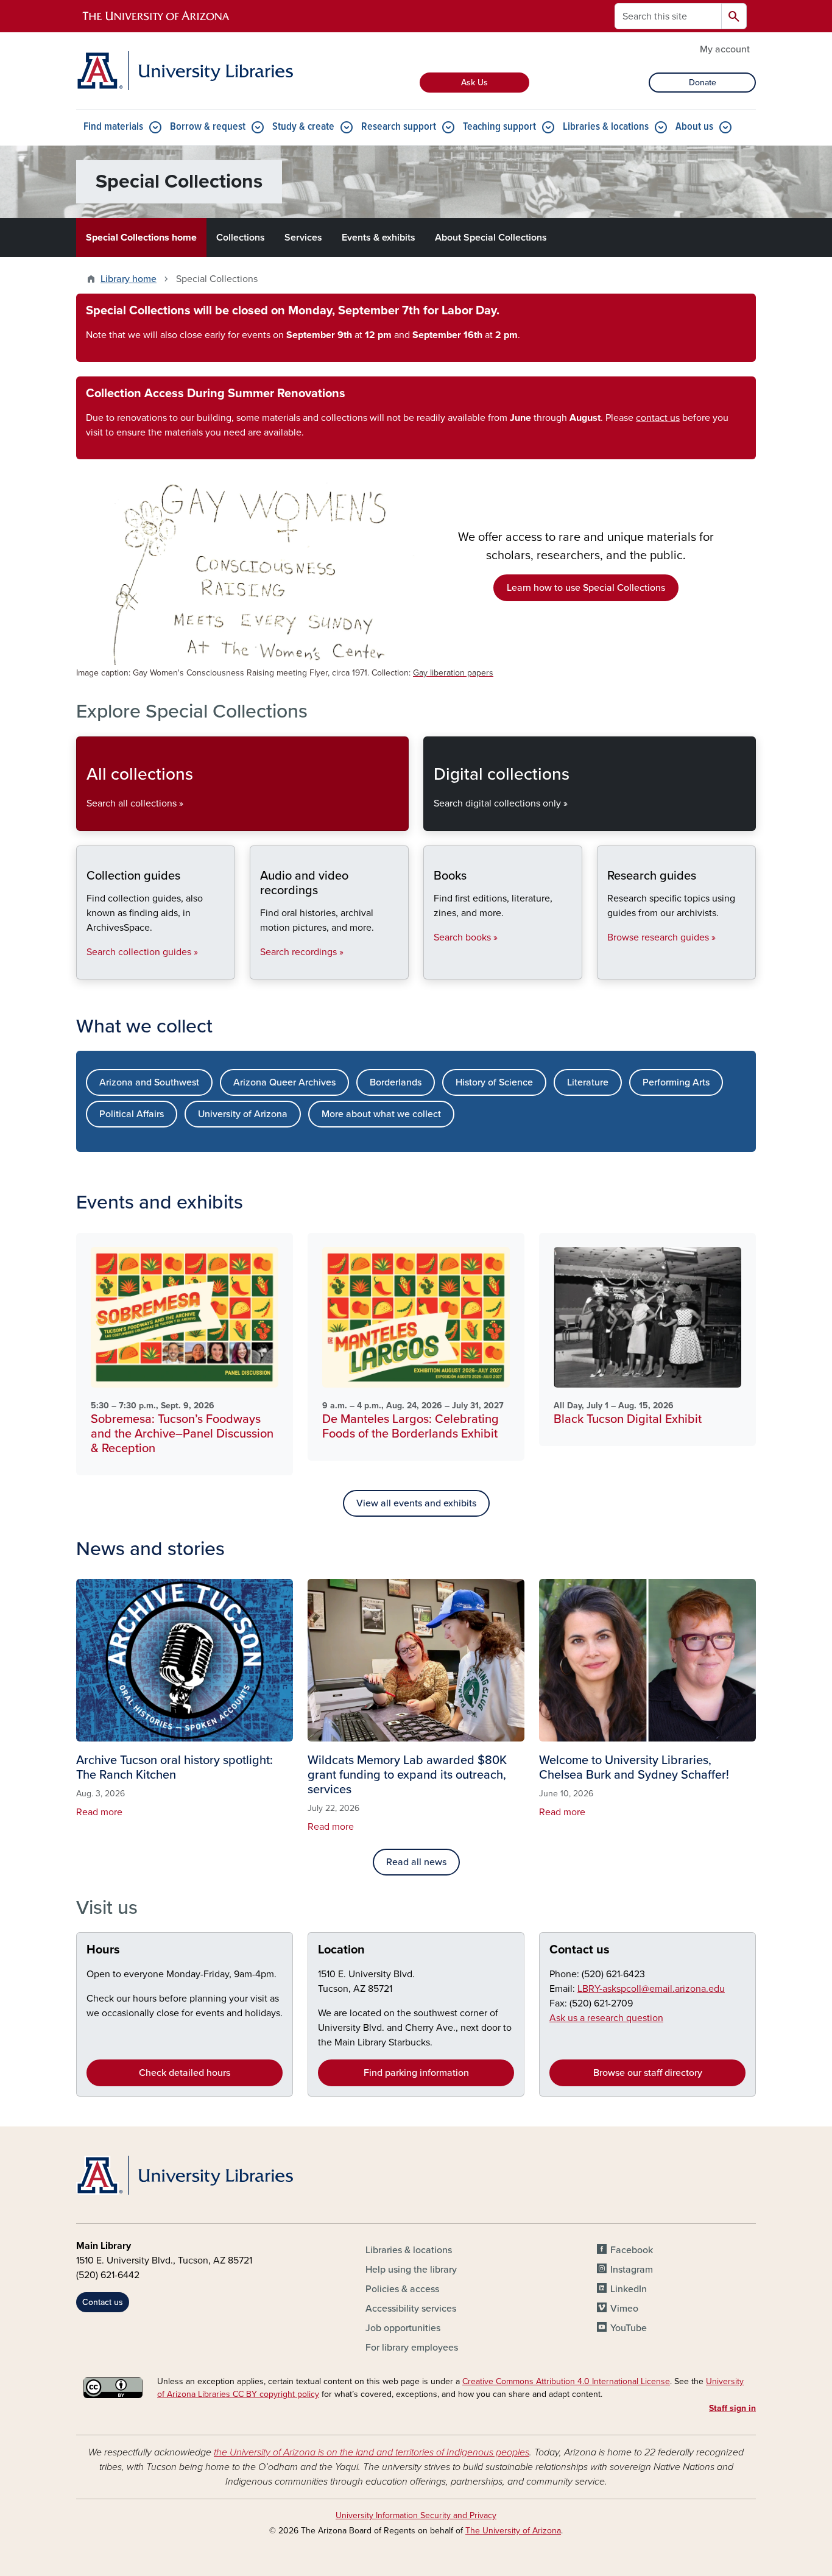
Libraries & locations (606, 127)
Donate (703, 83)
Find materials (113, 127)
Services (303, 238)
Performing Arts (676, 1082)
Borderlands (396, 1082)
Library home (129, 279)
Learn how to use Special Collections (586, 588)
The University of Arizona (513, 2531)
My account (725, 49)
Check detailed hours (185, 2073)
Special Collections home (141, 238)
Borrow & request (208, 127)
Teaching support (499, 127)
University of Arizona (243, 1114)
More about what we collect (381, 1114)
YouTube (629, 2328)
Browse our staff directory (648, 2073)
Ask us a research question (606, 2018)
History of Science (494, 1082)
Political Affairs (132, 1114)
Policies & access (402, 2289)
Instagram (632, 2270)
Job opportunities (403, 2328)
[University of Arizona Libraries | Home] (185, 71)
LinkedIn (629, 2289)
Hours (103, 1950)
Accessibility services (411, 2309)
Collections (241, 238)
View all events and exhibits (416, 1503)
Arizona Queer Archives (284, 1082)
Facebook (632, 2250)
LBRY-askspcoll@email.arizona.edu (651, 1989)
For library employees (412, 2348)
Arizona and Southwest (149, 1082)
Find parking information (416, 2073)
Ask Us (474, 83)
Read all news (416, 1862)
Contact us (580, 1950)
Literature (588, 1082)
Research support (399, 127)
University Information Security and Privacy (416, 2515)
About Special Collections (491, 238)
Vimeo (624, 2309)
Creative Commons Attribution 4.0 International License (566, 2381)
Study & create (303, 127)
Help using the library (411, 2270)
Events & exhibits (379, 238)
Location (341, 1950)
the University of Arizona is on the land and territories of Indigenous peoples (372, 2452)
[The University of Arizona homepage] (157, 16)
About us (694, 127)
